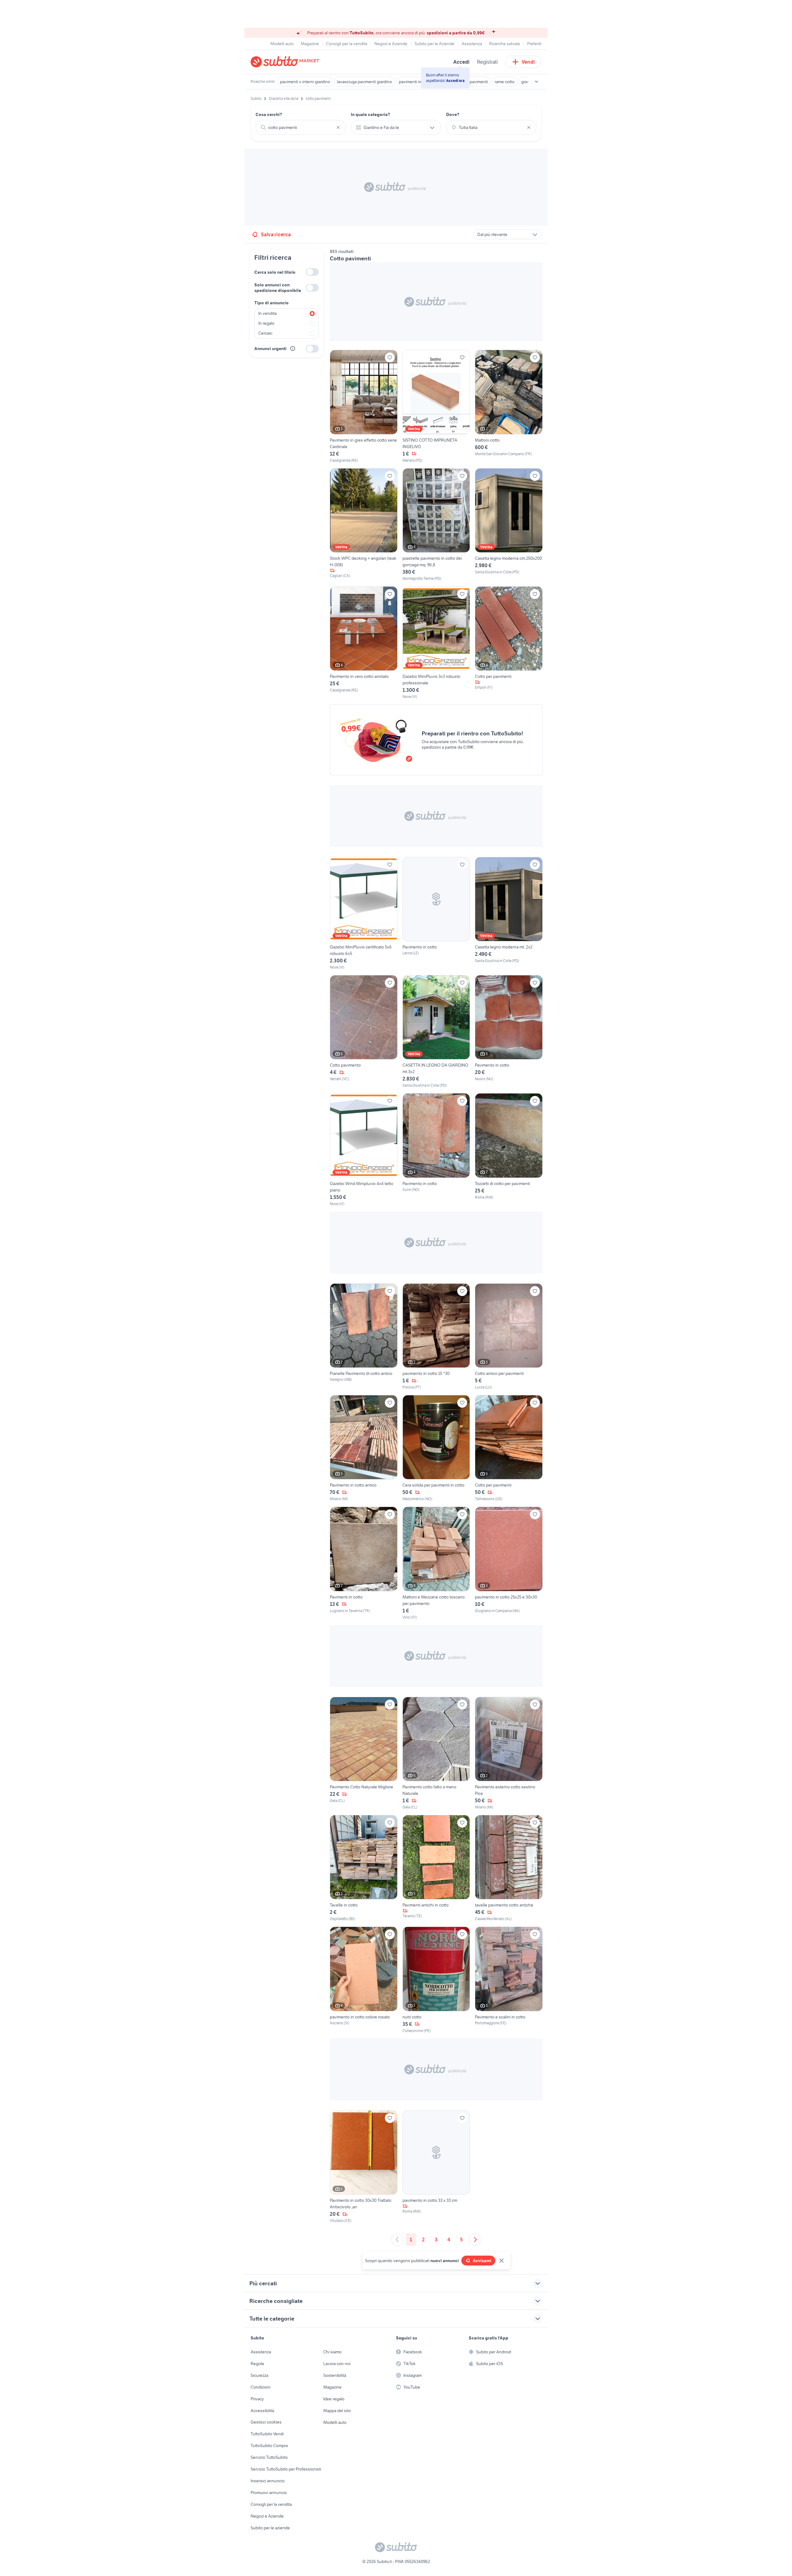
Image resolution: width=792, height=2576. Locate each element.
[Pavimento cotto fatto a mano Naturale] (436, 1753)
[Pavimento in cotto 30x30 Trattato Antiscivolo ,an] (364, 2167)
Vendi (528, 62)
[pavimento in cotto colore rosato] (364, 1980)
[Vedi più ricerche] (536, 82)
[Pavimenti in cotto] (364, 1563)
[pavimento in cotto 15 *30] (436, 1337)
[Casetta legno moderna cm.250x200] (509, 525)
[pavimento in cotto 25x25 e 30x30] (509, 1563)
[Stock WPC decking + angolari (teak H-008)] (364, 525)
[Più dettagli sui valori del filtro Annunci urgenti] (293, 349)
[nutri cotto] (436, 1980)
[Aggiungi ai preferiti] (390, 357)
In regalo (266, 323)
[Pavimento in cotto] (436, 914)
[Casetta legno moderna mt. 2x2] (509, 914)
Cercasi (265, 333)
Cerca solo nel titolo (275, 272)
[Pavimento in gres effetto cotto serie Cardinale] (364, 406)
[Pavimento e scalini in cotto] (509, 1980)
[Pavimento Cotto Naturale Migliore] (364, 1753)
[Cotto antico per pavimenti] (509, 1337)
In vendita (267, 313)
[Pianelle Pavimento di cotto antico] (364, 1337)
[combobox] (301, 127)
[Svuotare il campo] (338, 127)
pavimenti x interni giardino (305, 82)
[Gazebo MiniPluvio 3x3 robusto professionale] (436, 643)
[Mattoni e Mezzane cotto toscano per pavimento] (436, 1563)
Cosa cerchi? (269, 114)
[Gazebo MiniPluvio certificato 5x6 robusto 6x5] (364, 914)
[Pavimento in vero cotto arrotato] (364, 643)
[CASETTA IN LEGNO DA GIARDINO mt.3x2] (436, 1032)
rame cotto (505, 82)
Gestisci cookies (266, 2422)
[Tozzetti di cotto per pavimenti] (509, 1150)
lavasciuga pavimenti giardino (364, 82)
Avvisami (482, 2261)
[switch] (312, 272)
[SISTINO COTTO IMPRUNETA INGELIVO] (436, 406)
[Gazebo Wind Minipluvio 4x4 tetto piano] (364, 1150)
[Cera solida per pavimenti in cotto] (436, 1448)
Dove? (453, 114)
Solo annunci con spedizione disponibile (278, 288)
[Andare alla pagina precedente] (397, 2240)
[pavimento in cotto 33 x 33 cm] (436, 2167)
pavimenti (479, 82)
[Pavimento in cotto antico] (364, 1448)
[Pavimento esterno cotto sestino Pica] (509, 1753)
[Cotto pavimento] (364, 1032)
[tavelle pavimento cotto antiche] (509, 1868)
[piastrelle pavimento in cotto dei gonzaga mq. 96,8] (436, 525)
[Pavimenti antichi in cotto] (436, 1868)
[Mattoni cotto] (509, 406)
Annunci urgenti (270, 349)
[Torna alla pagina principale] (286, 62)
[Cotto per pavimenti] (509, 643)
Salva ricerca (276, 234)
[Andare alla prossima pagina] (475, 2240)
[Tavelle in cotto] (364, 1868)
